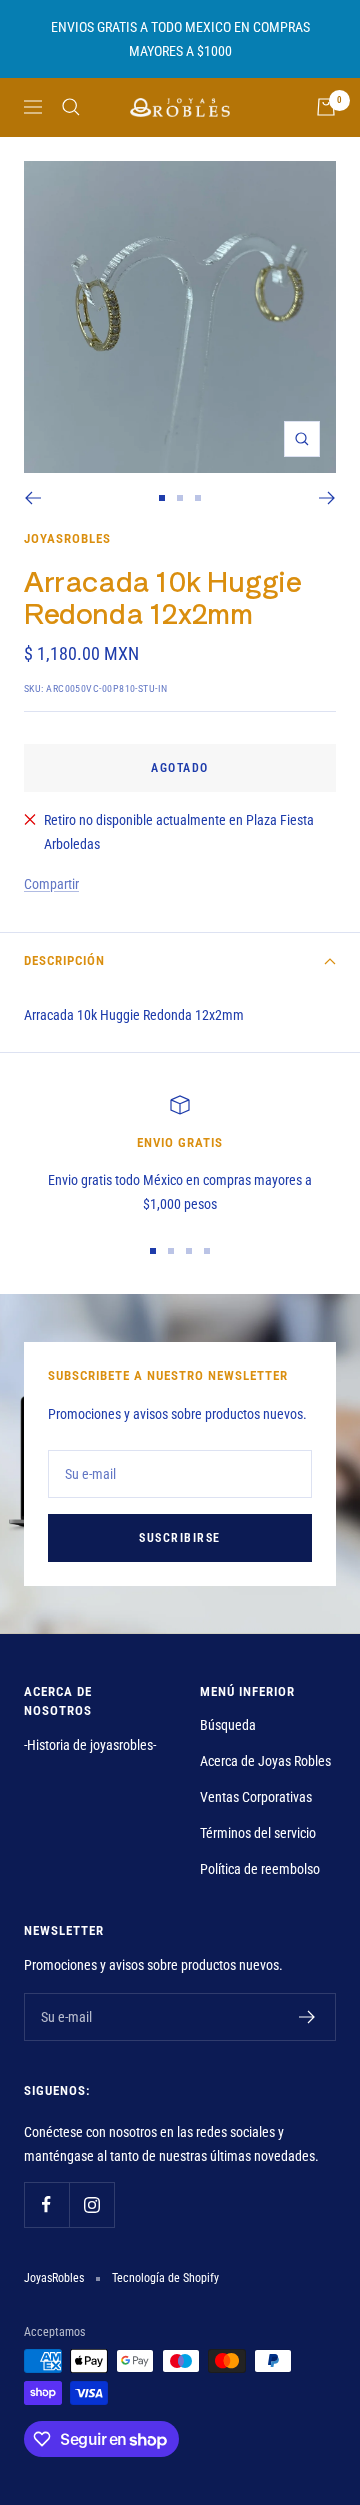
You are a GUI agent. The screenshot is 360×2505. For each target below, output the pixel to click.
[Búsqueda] (71, 107)
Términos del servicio (258, 1833)
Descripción (64, 960)
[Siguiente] (327, 498)
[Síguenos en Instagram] (91, 2204)
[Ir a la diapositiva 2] (180, 498)
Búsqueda (228, 1725)
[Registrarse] (307, 2017)
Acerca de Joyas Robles (265, 1761)
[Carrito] (326, 107)
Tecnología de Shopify (165, 2278)
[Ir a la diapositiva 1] (162, 498)
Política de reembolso (260, 1869)
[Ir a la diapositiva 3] (198, 498)
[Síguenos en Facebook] (46, 2204)
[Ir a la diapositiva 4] (207, 1251)
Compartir (51, 884)
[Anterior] (32, 498)
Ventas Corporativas (256, 1797)
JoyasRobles (67, 538)
